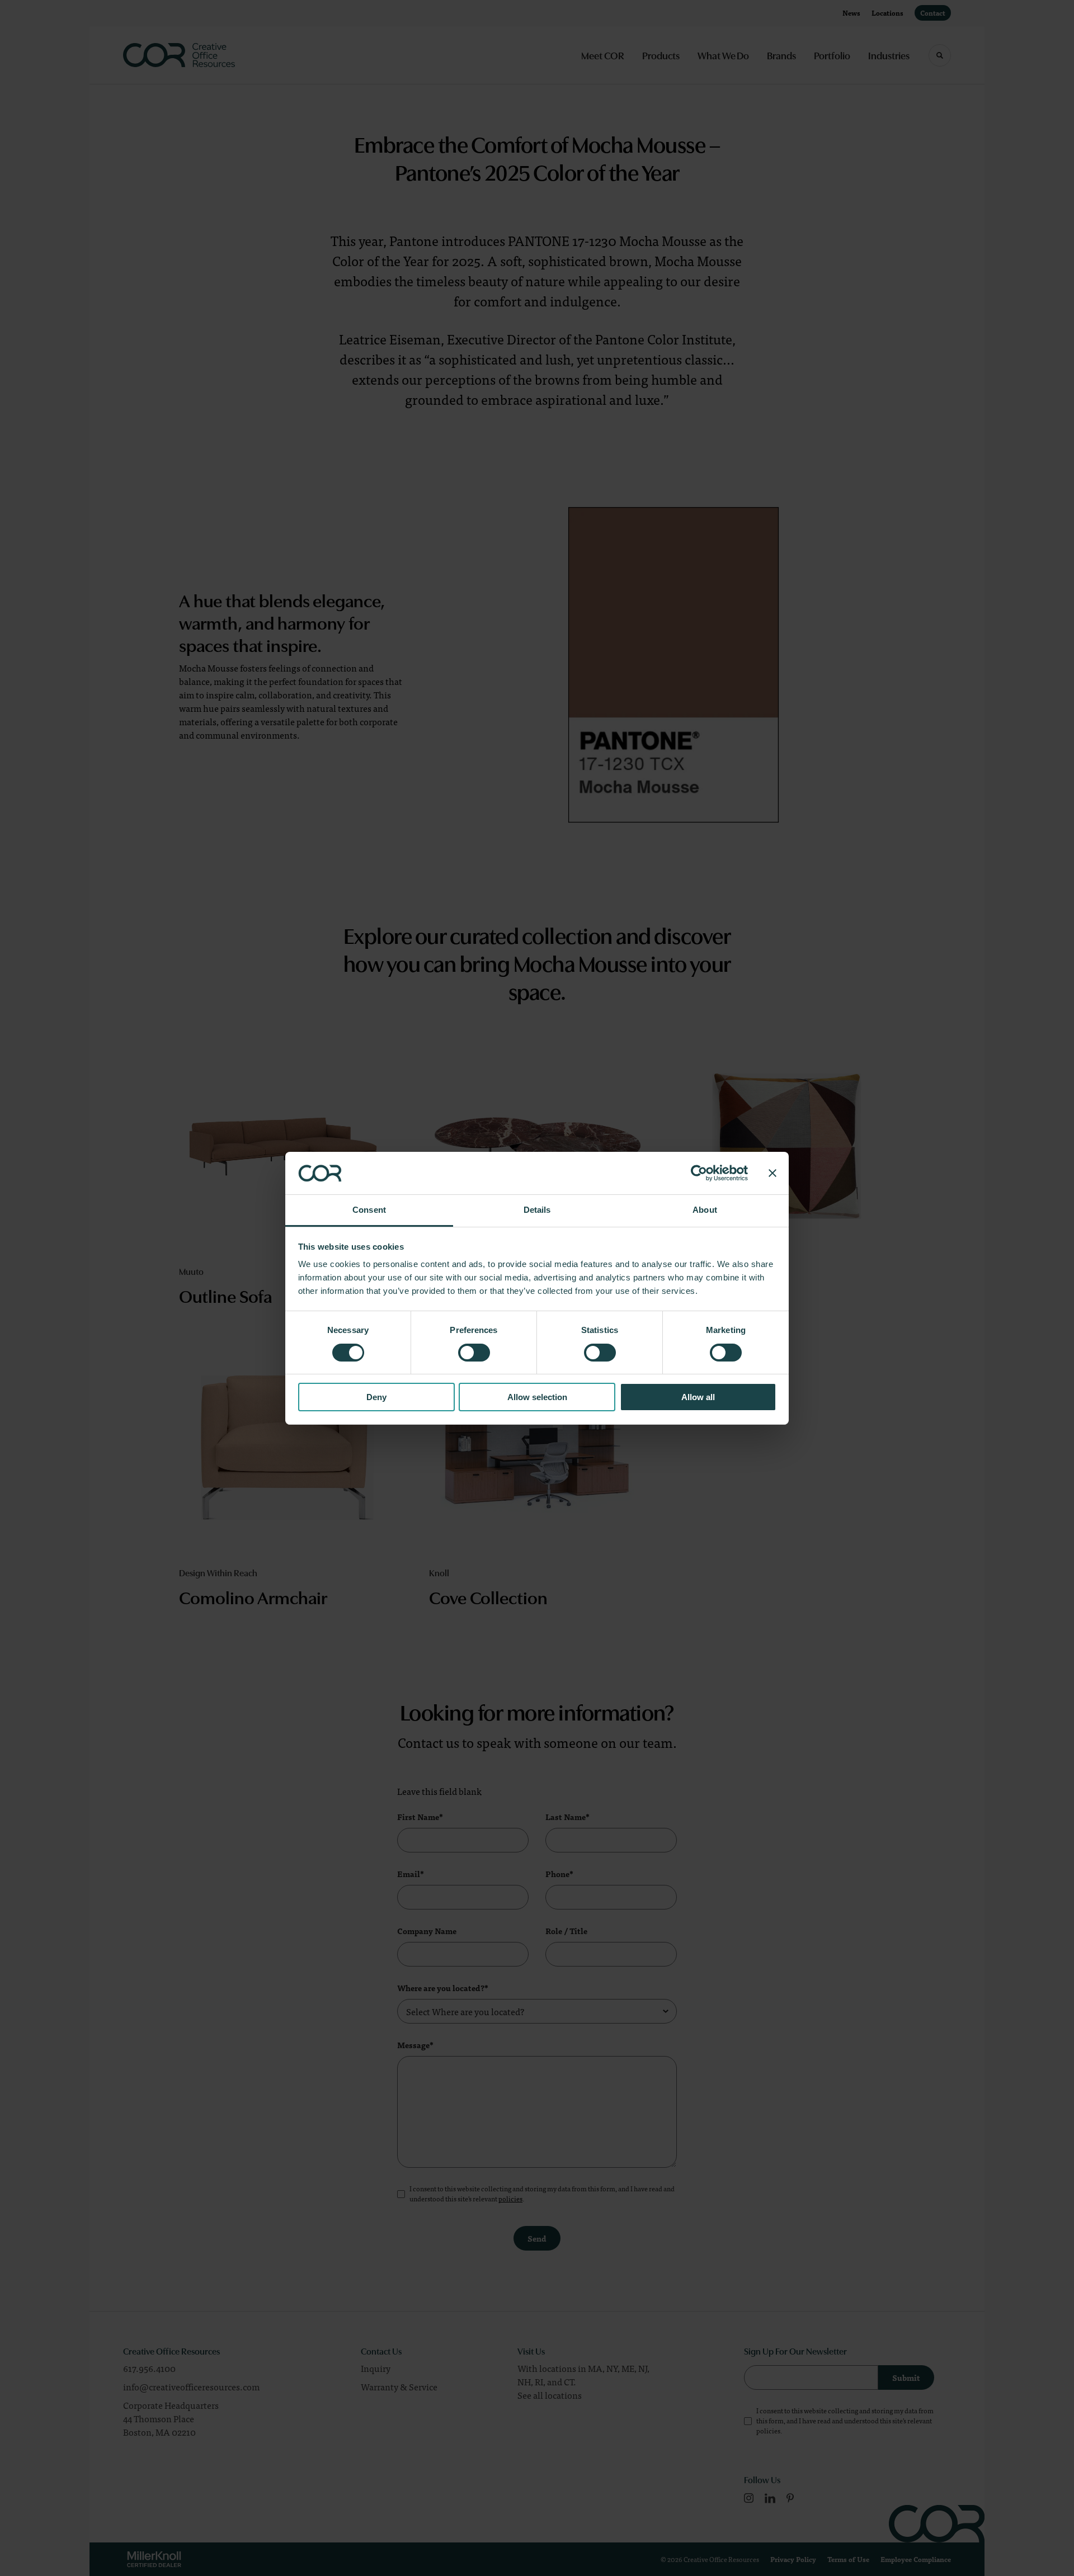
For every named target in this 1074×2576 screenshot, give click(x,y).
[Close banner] (772, 1173)
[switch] (474, 1353)
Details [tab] (537, 1210)
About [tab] (705, 1210)
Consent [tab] (369, 1210)
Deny (376, 1397)
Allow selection (537, 1397)
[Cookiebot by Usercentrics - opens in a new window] (699, 1173)
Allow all (698, 1397)
